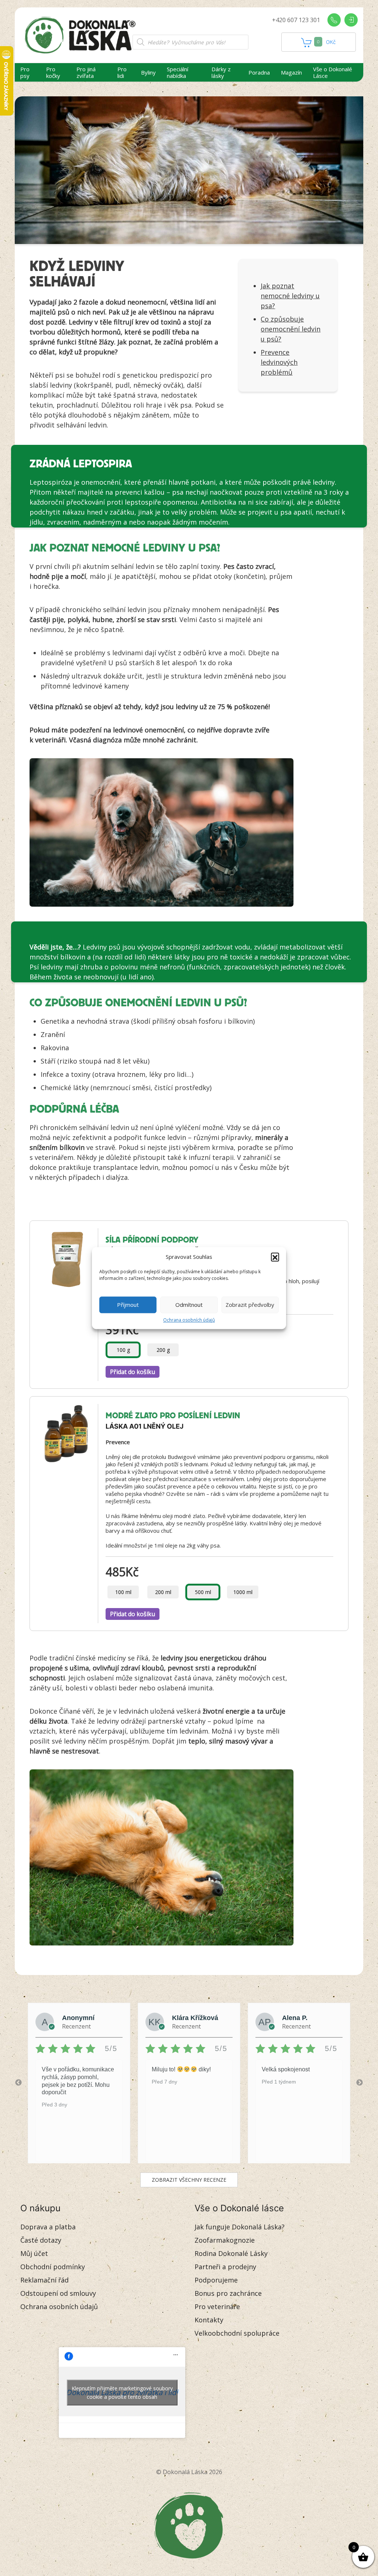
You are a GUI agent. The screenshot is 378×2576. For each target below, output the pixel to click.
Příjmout (128, 1305)
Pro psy (25, 72)
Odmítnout (189, 1305)
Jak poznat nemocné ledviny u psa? (290, 296)
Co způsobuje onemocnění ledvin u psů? (291, 329)
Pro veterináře (217, 2307)
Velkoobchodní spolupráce (237, 2333)
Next (360, 2083)
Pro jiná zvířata (86, 72)
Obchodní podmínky (53, 2267)
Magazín (291, 72)
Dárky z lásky (221, 72)
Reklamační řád (44, 2280)
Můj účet (34, 2253)
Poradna (259, 72)
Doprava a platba (48, 2227)
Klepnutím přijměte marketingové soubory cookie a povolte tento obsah (122, 2393)
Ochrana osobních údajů (189, 1320)
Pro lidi (122, 72)
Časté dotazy (41, 2240)
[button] (275, 1257)
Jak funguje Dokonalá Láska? (240, 2227)
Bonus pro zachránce (228, 2293)
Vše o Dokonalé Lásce (333, 72)
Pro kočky (53, 72)
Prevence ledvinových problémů (279, 362)
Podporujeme (216, 2280)
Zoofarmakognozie (225, 2240)
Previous (18, 2083)
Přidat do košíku (133, 1372)
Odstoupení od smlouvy (58, 2293)
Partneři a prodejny (225, 2267)
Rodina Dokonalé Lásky (231, 2253)
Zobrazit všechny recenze (189, 2180)
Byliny (148, 72)
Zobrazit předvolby (250, 1305)
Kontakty (209, 2320)
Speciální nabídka (178, 72)
